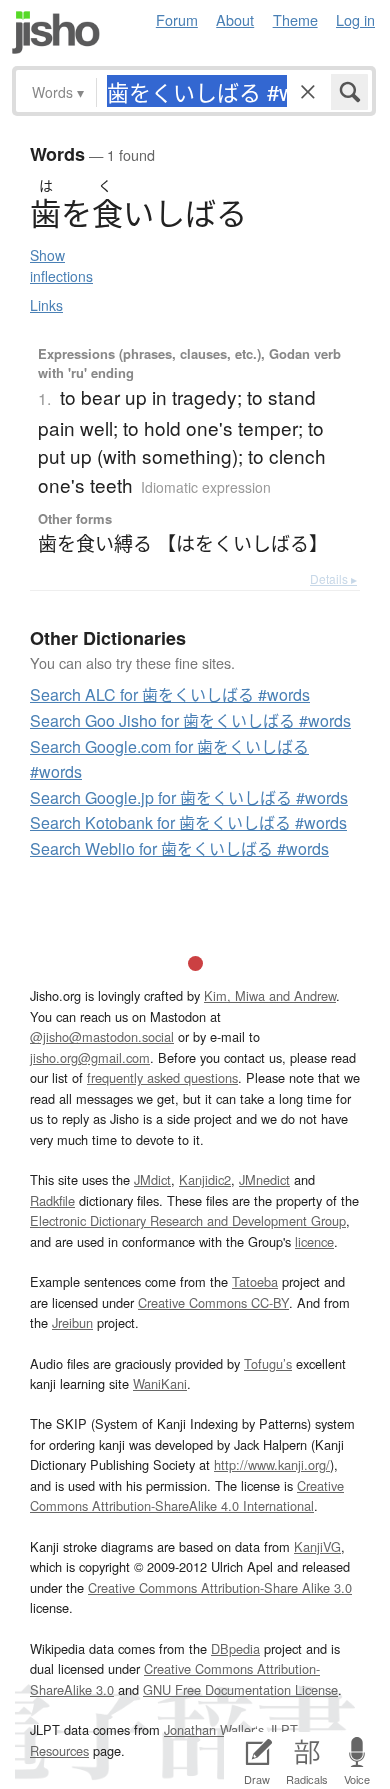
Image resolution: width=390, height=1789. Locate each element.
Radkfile (52, 1200)
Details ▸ (333, 578)
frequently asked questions (162, 1077)
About (235, 19)
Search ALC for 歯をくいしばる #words (170, 694)
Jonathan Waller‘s (214, 1729)
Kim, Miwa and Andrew (270, 995)
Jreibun (72, 1322)
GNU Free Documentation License (240, 1689)
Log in (355, 19)
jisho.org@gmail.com (90, 1057)
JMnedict (264, 1179)
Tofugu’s (268, 1363)
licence (314, 1241)
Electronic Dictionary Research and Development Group (188, 1220)
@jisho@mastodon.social (102, 1036)
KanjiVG (317, 1546)
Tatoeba (255, 1281)
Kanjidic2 (205, 1179)
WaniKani (160, 1383)
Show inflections (61, 265)
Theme (295, 19)
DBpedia (235, 1648)
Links (46, 305)
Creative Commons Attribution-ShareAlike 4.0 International (187, 1495)
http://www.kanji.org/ (272, 1464)
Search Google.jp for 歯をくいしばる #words (189, 797)
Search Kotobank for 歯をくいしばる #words (188, 822)
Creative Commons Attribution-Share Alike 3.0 (220, 1587)
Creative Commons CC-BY (213, 1302)
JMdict (152, 1179)
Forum (177, 19)
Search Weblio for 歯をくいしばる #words (179, 848)
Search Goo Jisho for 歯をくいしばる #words (190, 720)
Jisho (56, 32)
